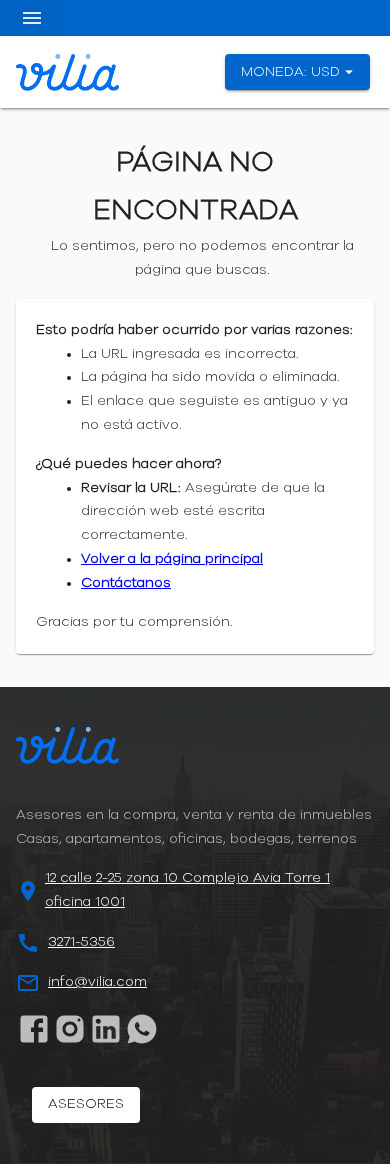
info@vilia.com (97, 982)
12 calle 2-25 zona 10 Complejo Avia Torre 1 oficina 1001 (187, 890)
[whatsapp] (142, 1029)
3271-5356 (81, 942)
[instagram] (70, 1029)
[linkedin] (106, 1029)
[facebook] (34, 1029)
